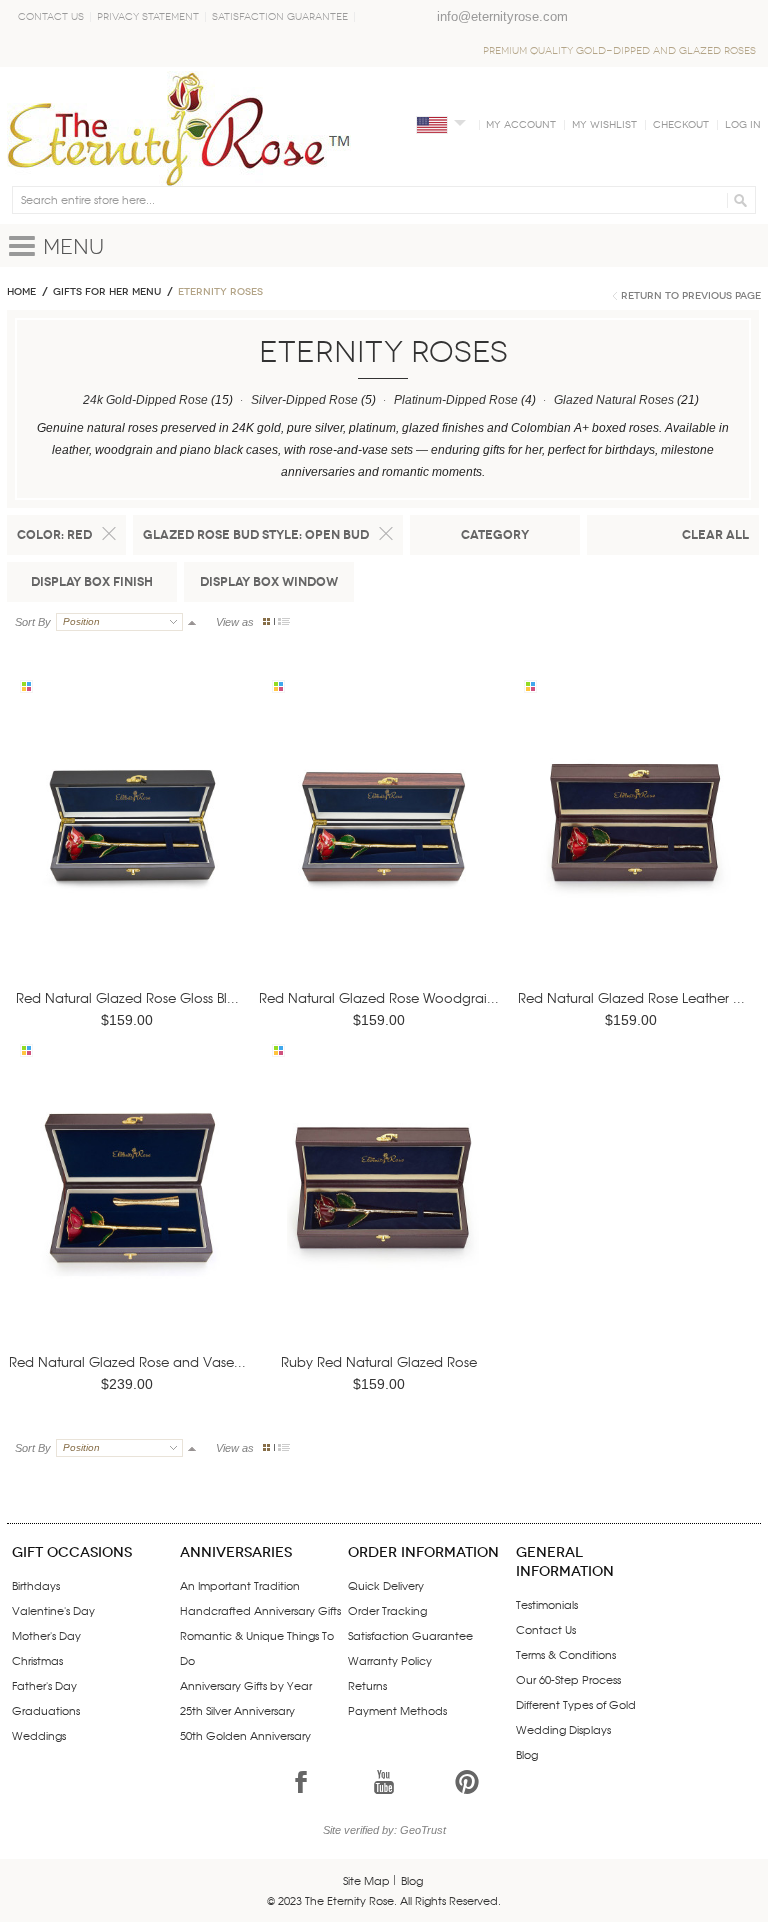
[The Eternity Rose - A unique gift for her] (179, 128)
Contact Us (51, 17)
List (284, 621)
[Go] (737, 200)
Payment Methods (397, 1710)
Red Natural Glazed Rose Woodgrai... (379, 997)
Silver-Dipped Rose (304, 400)
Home (21, 292)
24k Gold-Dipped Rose (145, 400)
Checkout (681, 125)
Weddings (39, 1735)
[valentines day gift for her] (635, 851)
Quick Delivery (386, 1585)
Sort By (33, 622)
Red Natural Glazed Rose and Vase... (127, 1361)
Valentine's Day (53, 1610)
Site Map (366, 1880)
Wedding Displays (563, 1729)
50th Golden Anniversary (245, 1735)
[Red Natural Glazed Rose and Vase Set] (131, 1216)
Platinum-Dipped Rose (456, 400)
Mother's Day (46, 1635)
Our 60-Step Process (568, 1679)
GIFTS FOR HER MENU (107, 292)
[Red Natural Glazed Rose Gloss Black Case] (131, 851)
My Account (521, 125)
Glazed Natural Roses (614, 400)
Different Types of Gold (576, 1704)
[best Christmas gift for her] (383, 1216)
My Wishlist (604, 125)
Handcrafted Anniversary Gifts (260, 1610)
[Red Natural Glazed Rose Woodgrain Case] (383, 851)
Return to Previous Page (691, 296)
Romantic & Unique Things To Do (257, 1647)
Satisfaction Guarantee (280, 17)
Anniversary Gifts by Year (246, 1685)
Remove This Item (109, 534)
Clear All (715, 534)
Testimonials (547, 1604)
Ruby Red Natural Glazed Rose (379, 1361)
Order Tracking (387, 1610)
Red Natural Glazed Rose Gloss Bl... (127, 997)
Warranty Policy (390, 1660)
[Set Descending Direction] (192, 622)
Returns (367, 1685)
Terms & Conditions (566, 1654)
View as (235, 622)
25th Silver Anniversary (237, 1710)
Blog (527, 1754)
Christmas (37, 1660)
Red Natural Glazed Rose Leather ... (631, 997)
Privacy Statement (148, 17)
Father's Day (44, 1685)
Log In (743, 125)
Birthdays (36, 1585)
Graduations (46, 1710)
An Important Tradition (240, 1585)
